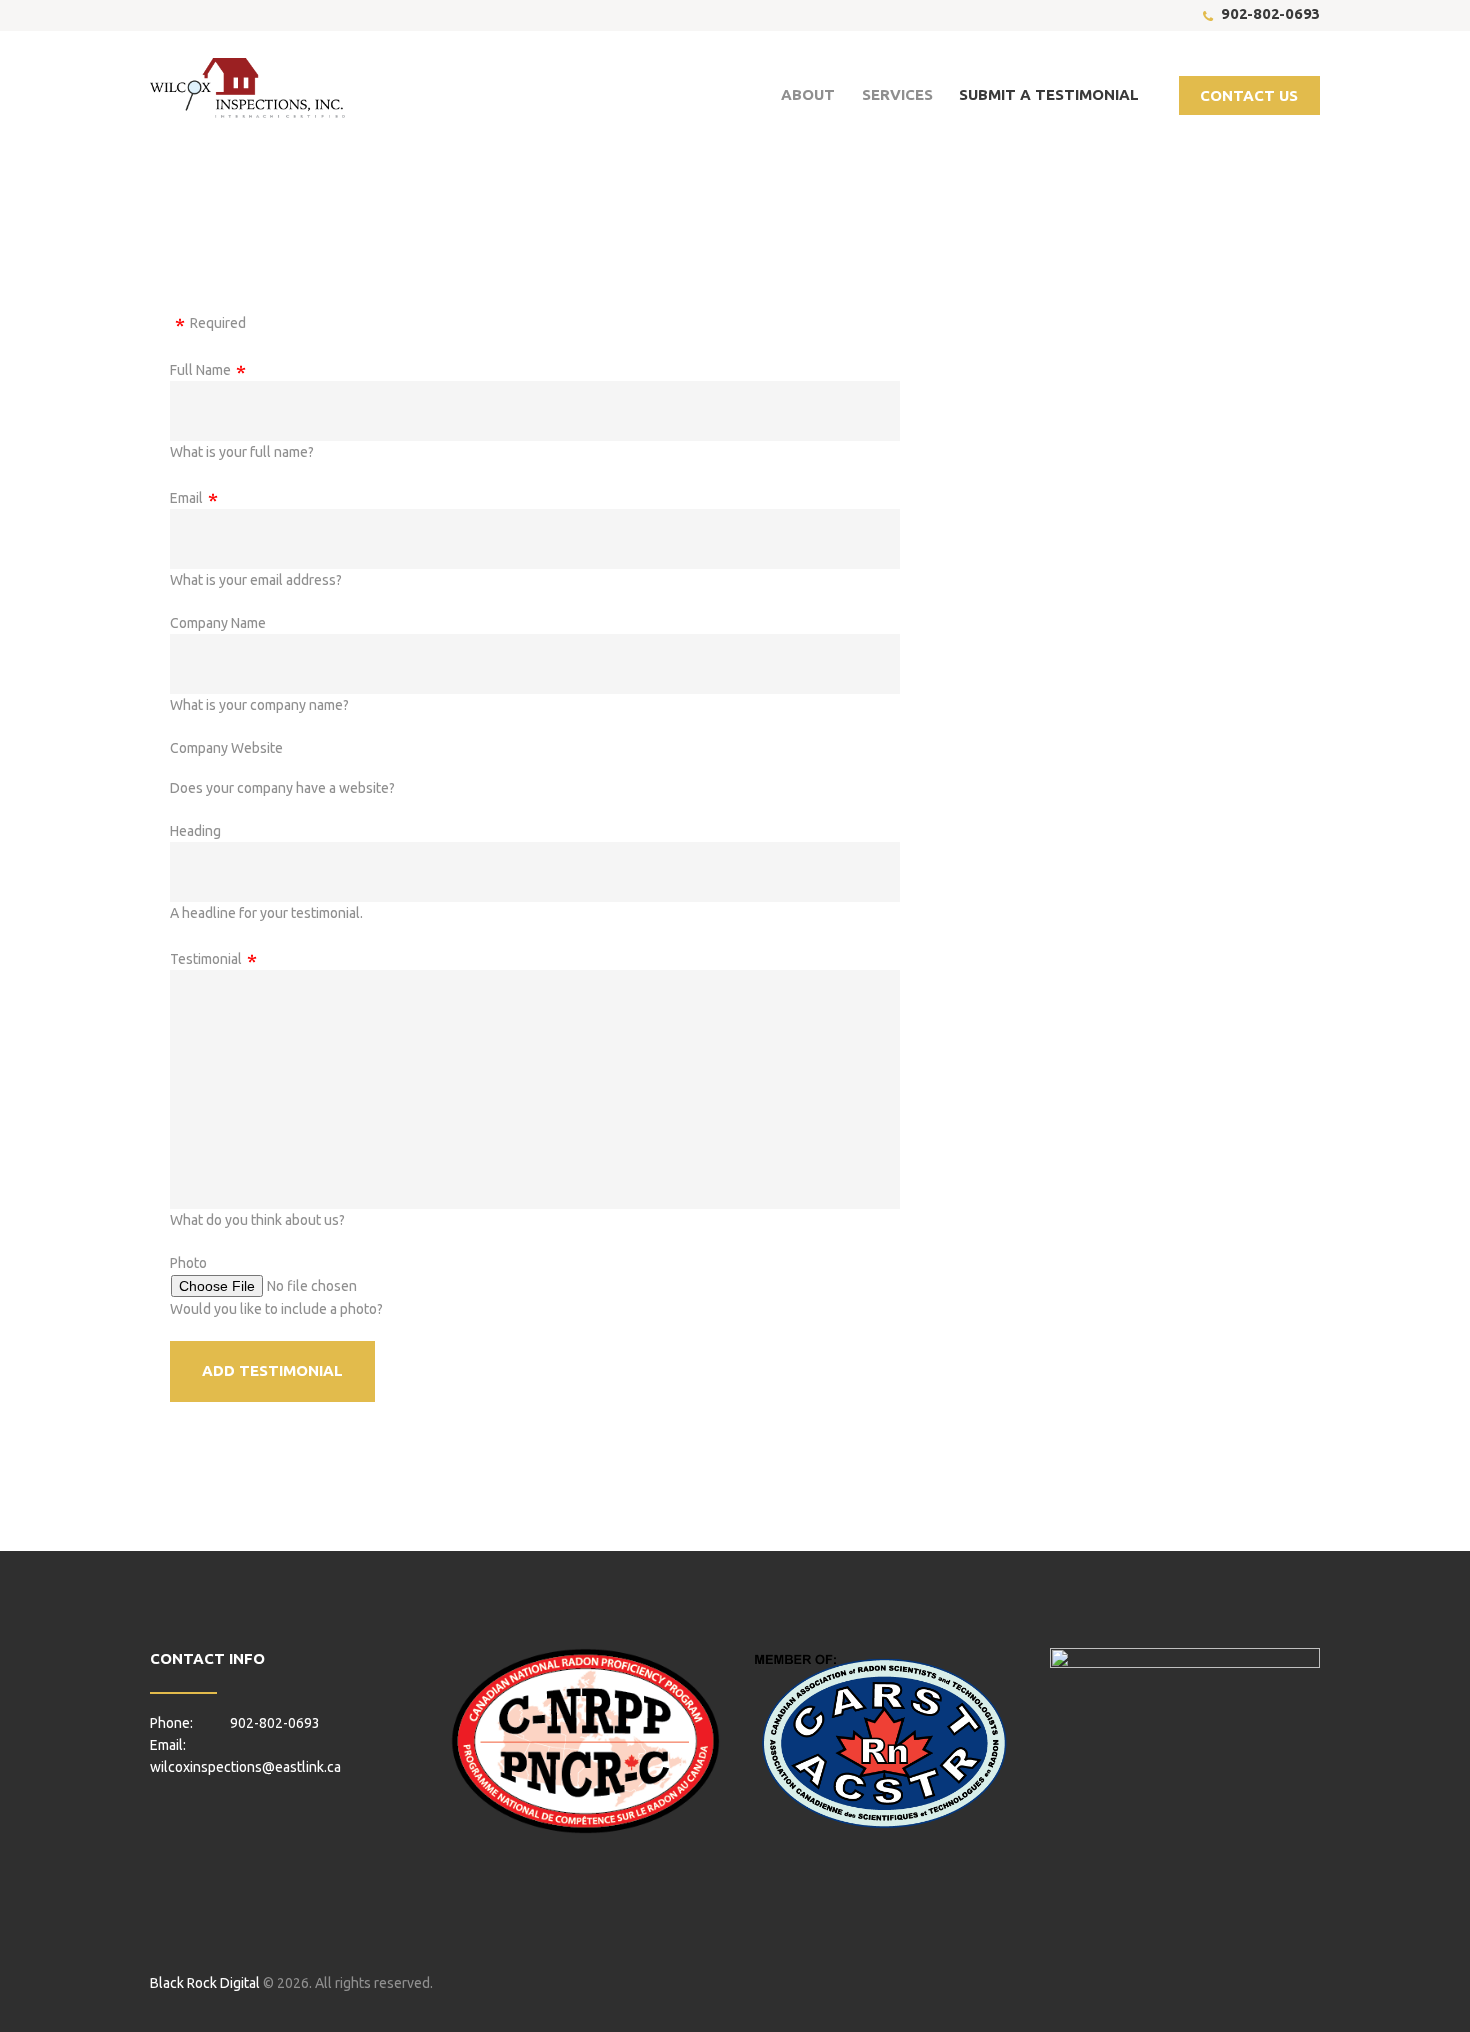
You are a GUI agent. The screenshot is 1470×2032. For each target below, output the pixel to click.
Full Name (200, 370)
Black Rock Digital (205, 1983)
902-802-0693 (1270, 13)
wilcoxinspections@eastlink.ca (245, 1767)
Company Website (226, 748)
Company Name (218, 623)
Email (186, 498)
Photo (188, 1263)
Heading (195, 831)
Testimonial (206, 959)
